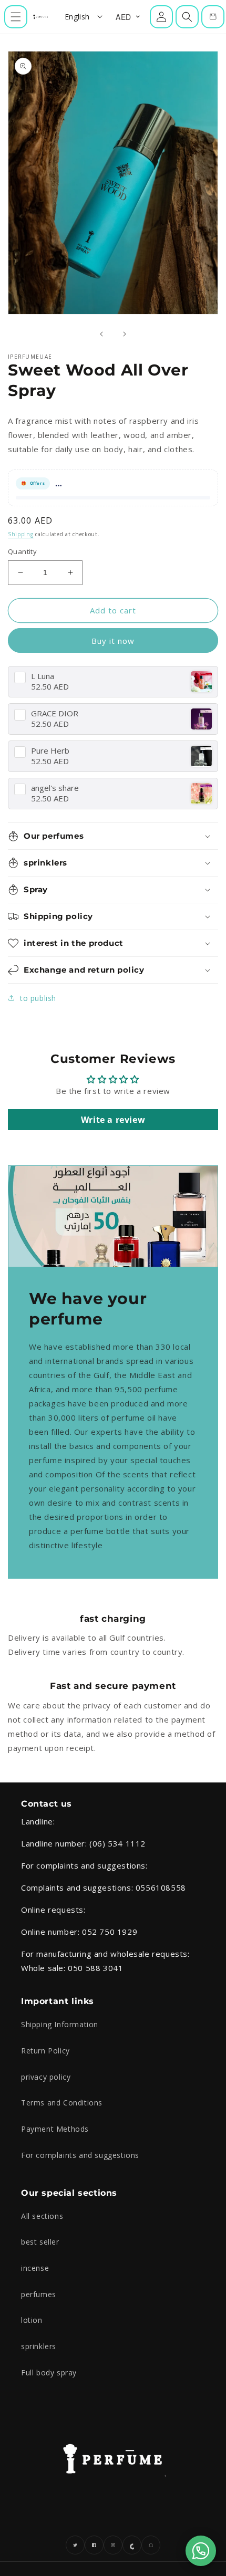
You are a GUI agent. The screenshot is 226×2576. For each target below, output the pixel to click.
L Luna (43, 676)
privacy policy (46, 2077)
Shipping (21, 534)
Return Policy (45, 2051)
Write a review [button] (113, 1120)
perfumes (39, 2294)
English (77, 17)
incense (35, 2268)
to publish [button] (38, 998)
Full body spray (49, 2372)
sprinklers (39, 2346)
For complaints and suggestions (80, 2155)
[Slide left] (101, 334)
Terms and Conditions (62, 2103)
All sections (42, 2216)
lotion (32, 2320)
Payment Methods (55, 2129)
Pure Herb (50, 751)
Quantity (22, 551)
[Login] (161, 17)
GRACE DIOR (55, 713)
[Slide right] (125, 334)
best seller (40, 2242)
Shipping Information (60, 2024)
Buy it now (113, 641)
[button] (16, 17)
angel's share (55, 788)
